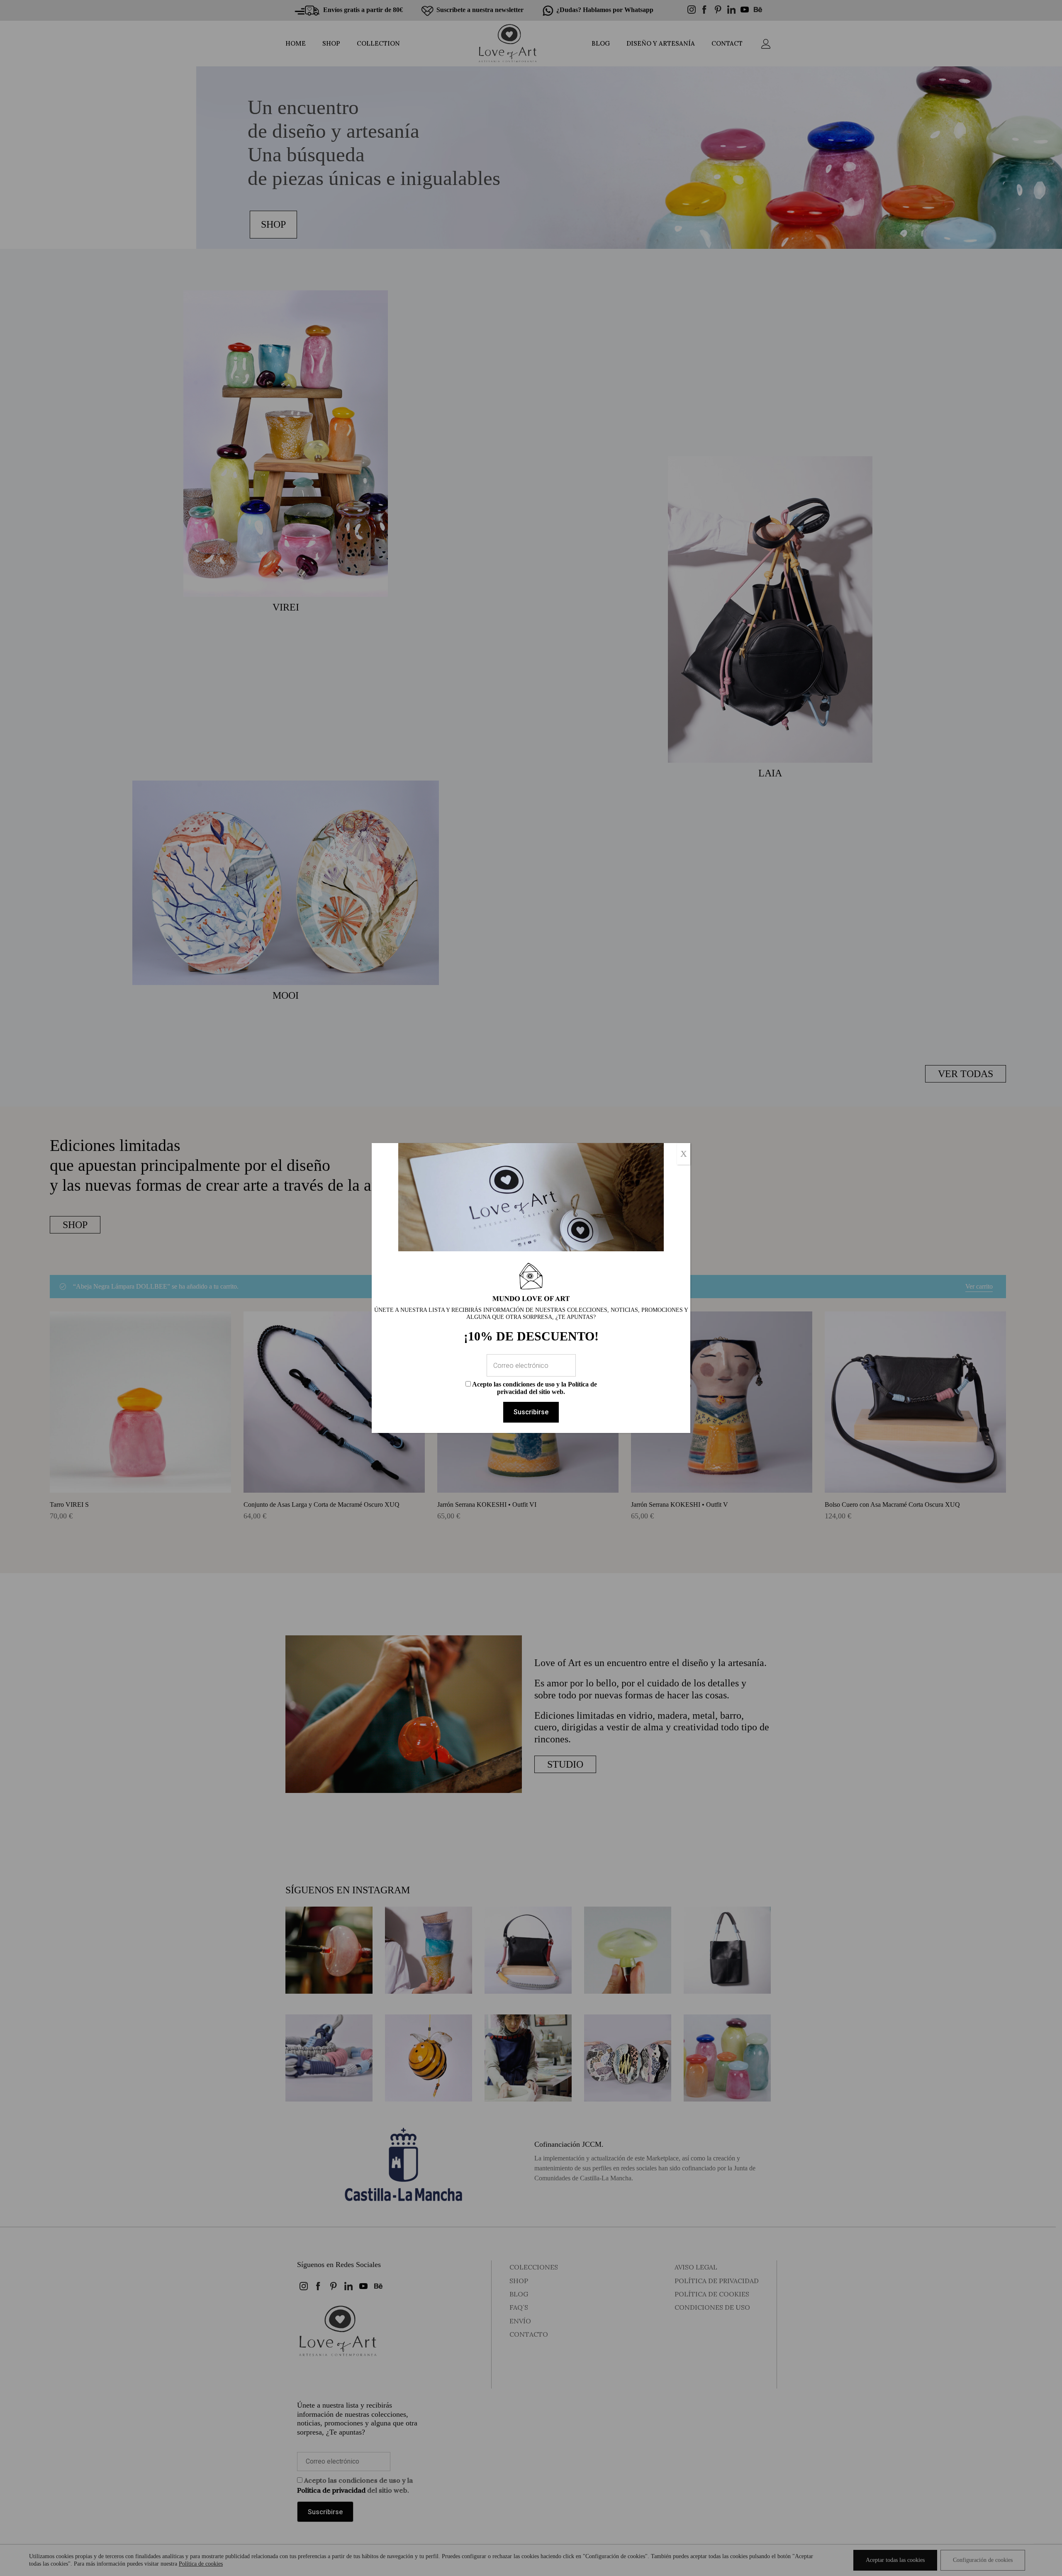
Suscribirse (531, 1412)
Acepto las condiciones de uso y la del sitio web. (534, 1388)
